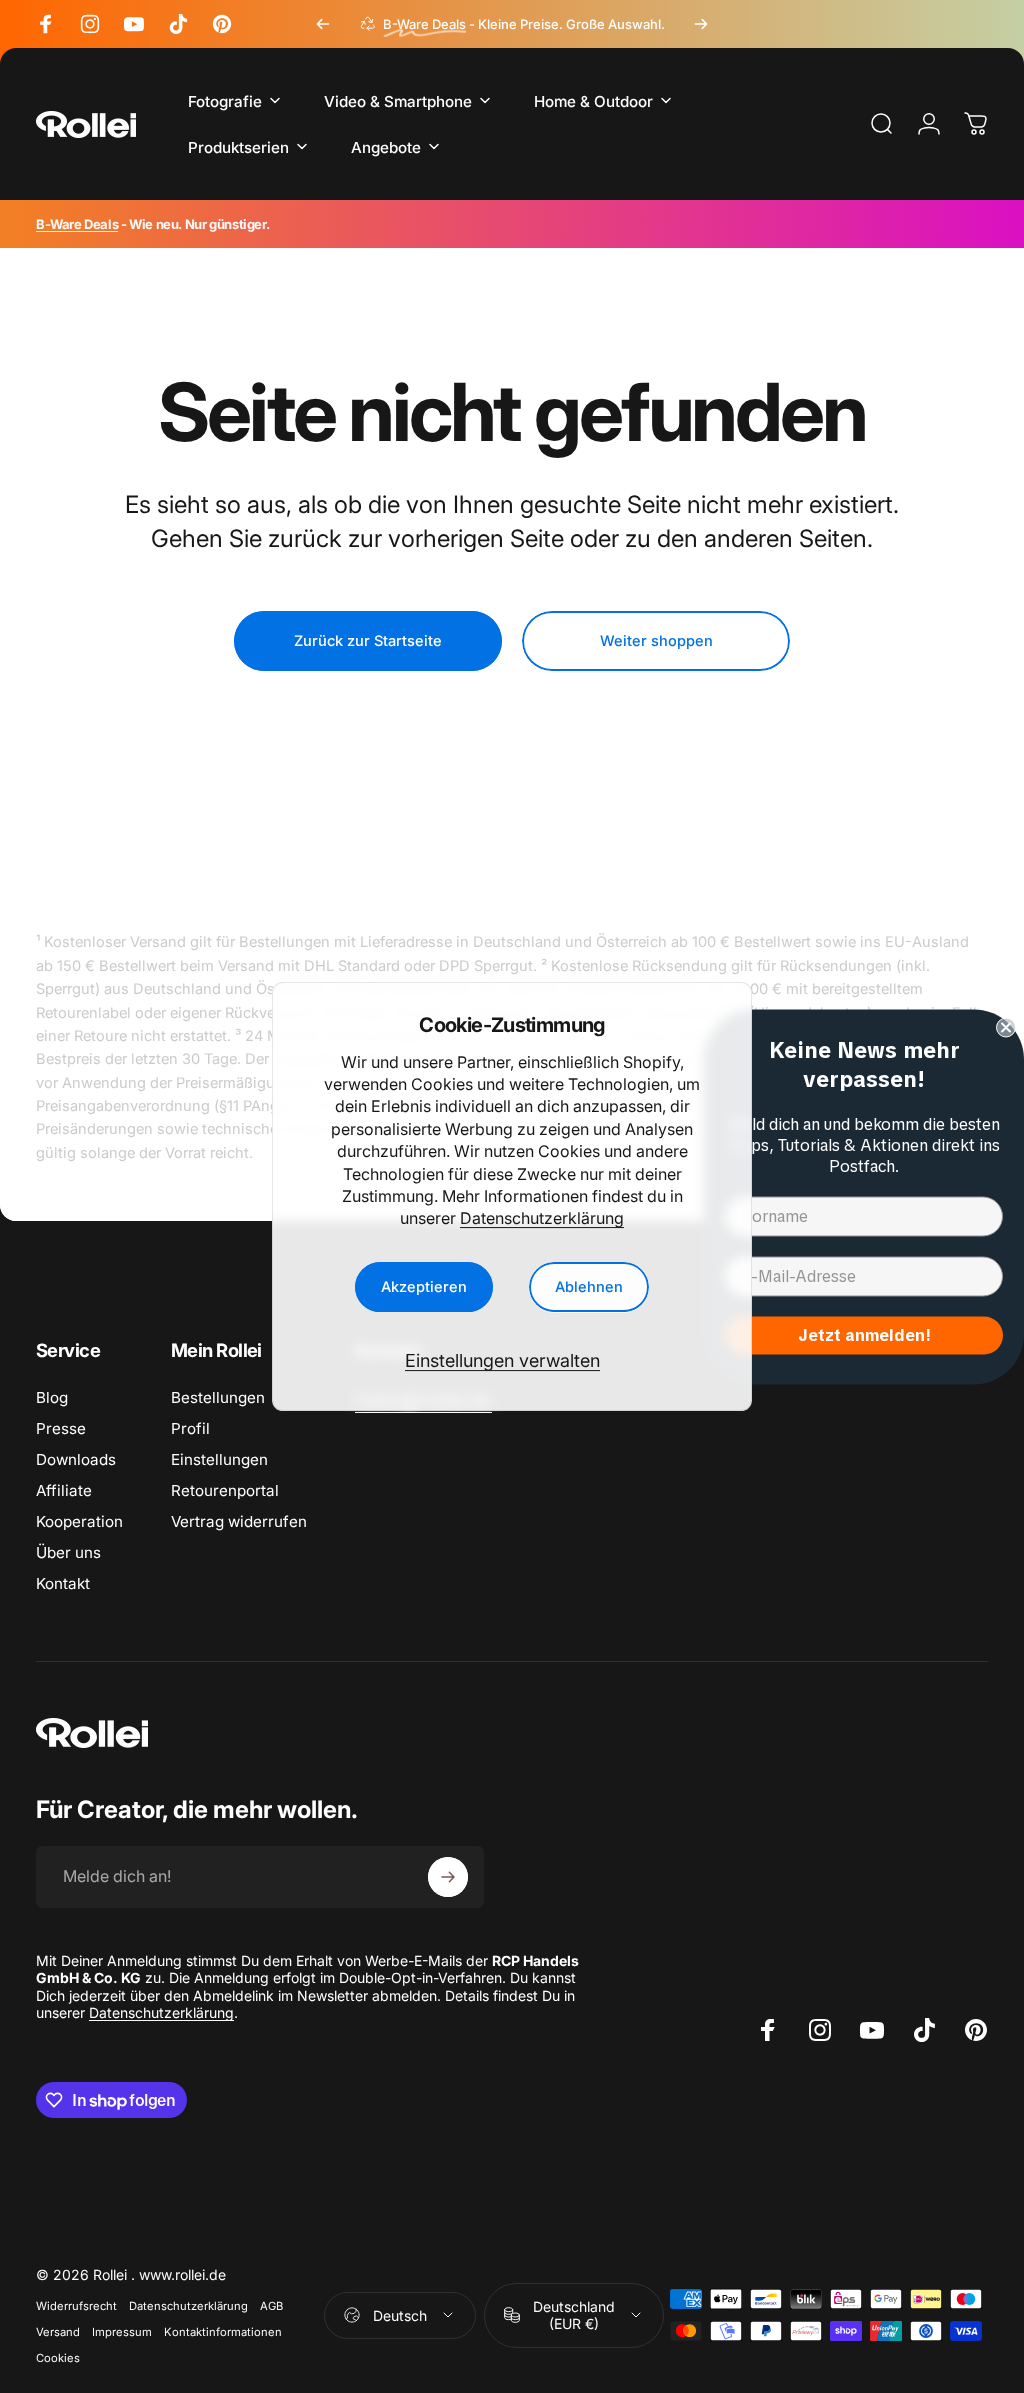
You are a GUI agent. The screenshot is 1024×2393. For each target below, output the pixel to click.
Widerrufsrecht (76, 2306)
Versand (58, 2332)
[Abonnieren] (448, 1877)
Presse (61, 1428)
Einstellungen (219, 1459)
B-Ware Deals (77, 224)
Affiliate (64, 1490)
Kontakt (63, 1583)
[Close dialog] (1006, 1027)
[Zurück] (323, 24)
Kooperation (79, 1521)
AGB (271, 2306)
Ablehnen (589, 1287)
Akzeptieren (424, 1287)
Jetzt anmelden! (864, 1334)
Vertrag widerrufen (239, 1521)
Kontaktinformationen (223, 2332)
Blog (52, 1397)
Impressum (122, 2332)
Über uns (68, 1552)
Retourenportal (225, 1490)
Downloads (76, 1459)
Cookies (58, 2358)
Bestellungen (218, 1397)
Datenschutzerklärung (542, 1218)
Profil (190, 1428)
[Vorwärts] (701, 24)
